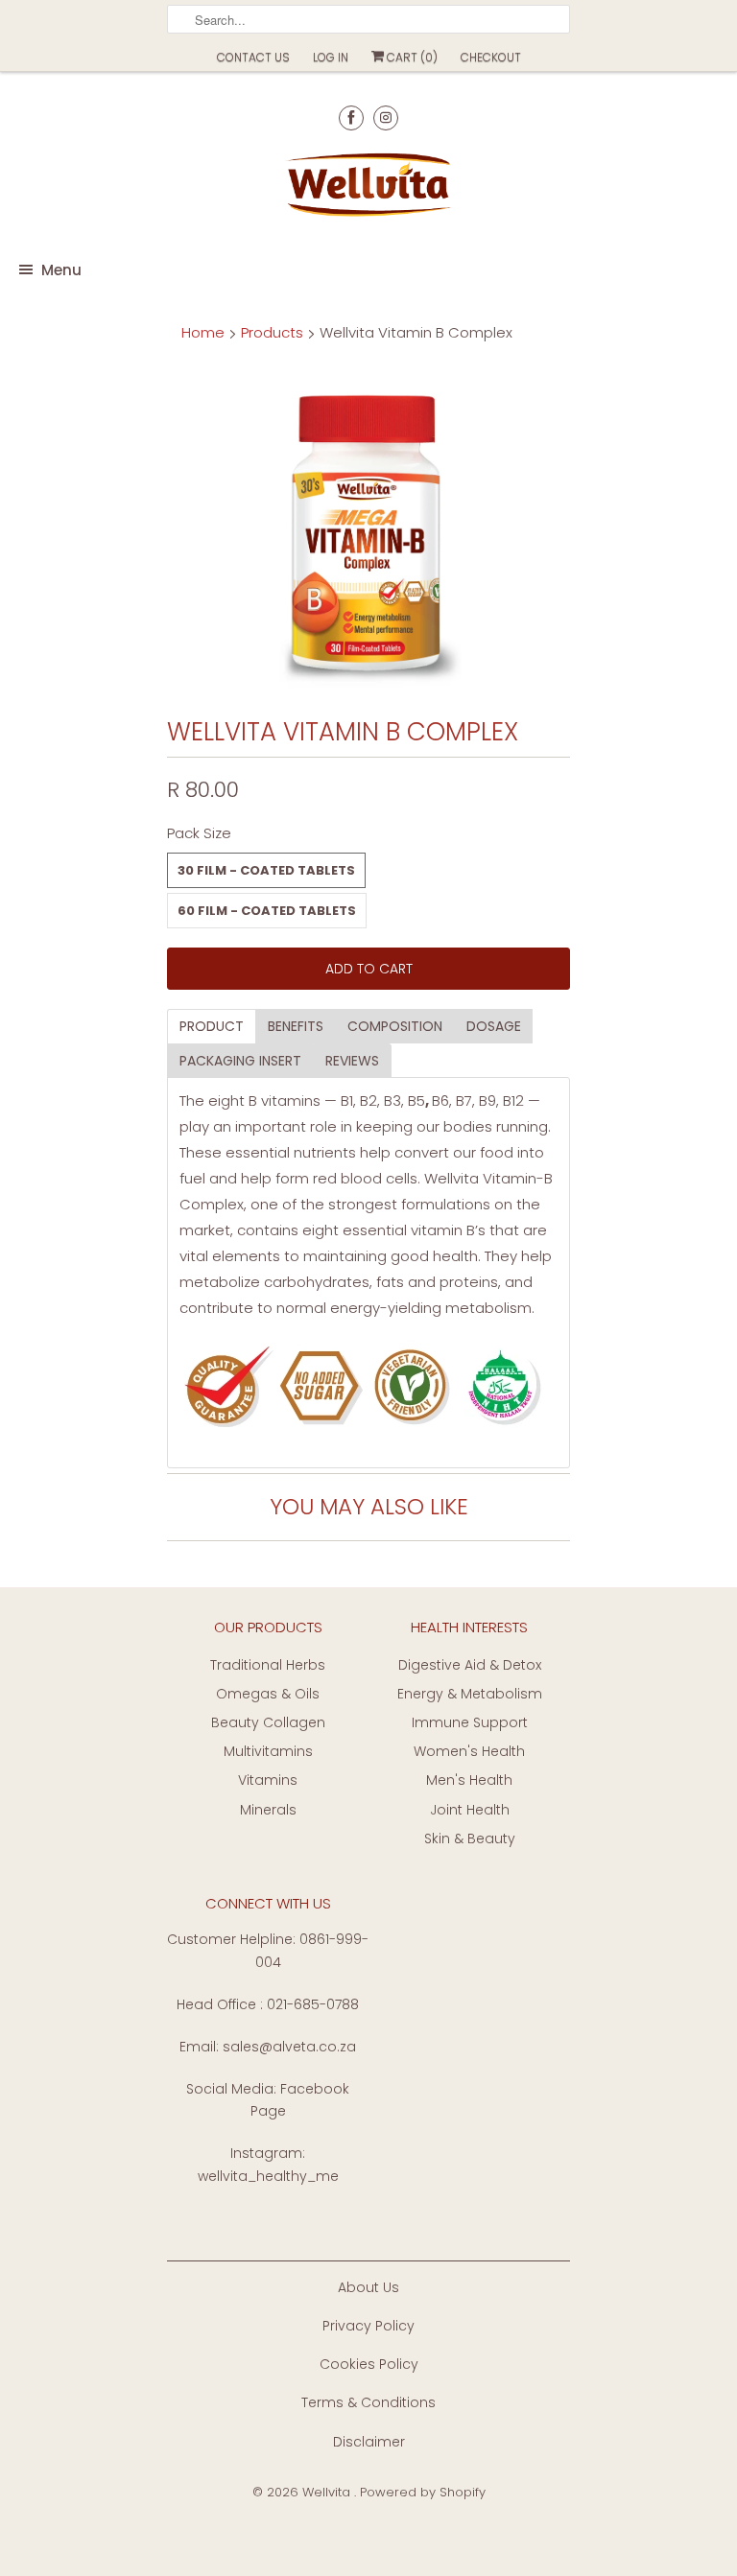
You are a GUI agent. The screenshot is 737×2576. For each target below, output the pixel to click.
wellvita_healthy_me (268, 2176)
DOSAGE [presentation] (494, 1026)
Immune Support (470, 1722)
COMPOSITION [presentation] (395, 1026)
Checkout (491, 57)
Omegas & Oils (268, 1694)
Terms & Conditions (368, 2402)
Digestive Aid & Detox (470, 1665)
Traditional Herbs (268, 1665)
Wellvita (328, 2492)
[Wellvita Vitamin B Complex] (368, 533)
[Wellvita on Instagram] (386, 117)
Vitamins (268, 1780)
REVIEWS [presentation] (352, 1061)
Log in (331, 57)
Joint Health (470, 1810)
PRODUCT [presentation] (212, 1026)
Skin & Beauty (470, 1838)
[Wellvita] (368, 188)
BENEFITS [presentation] (296, 1026)
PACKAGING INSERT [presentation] (240, 1061)
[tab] (212, 1026)
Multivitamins (268, 1751)
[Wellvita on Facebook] (351, 117)
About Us (368, 2287)
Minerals (268, 1810)
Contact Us (253, 57)
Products (272, 332)
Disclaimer (369, 2442)
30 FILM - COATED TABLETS (266, 870)
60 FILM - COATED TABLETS (267, 911)
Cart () (411, 57)
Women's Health (469, 1751)
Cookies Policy (369, 2364)
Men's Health (469, 1780)
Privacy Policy (368, 2326)
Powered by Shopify (423, 2492)
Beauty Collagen (268, 1722)
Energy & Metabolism (470, 1694)
